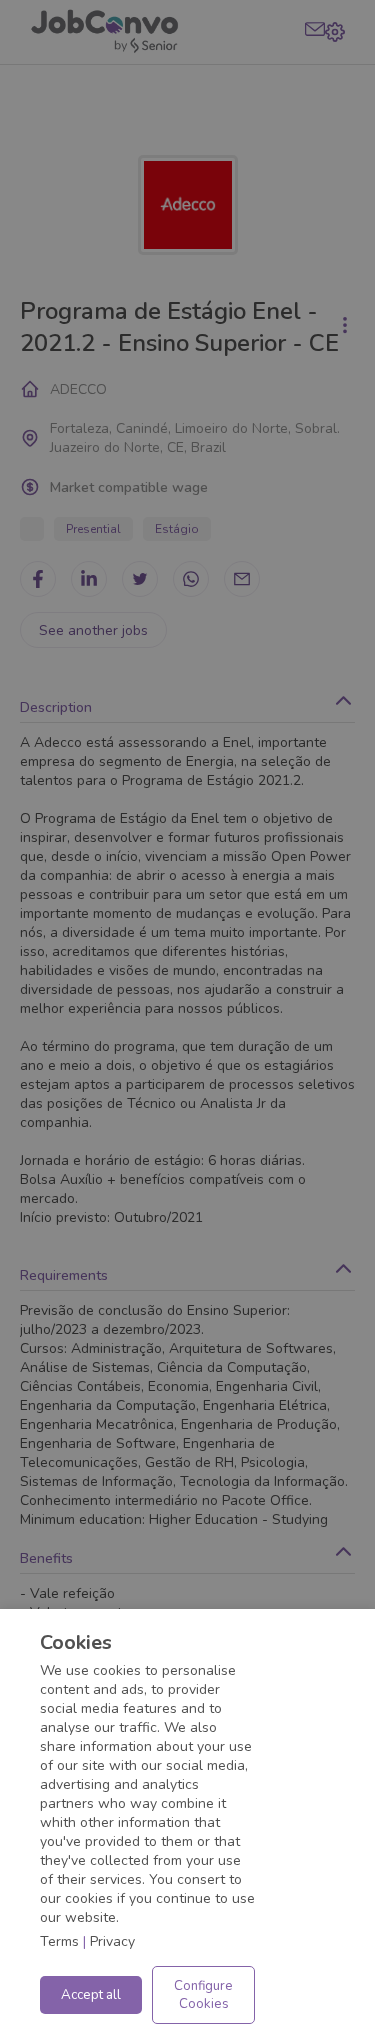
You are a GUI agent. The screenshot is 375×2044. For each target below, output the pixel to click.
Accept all (91, 1995)
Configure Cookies (203, 1995)
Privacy (112, 1941)
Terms (59, 1941)
